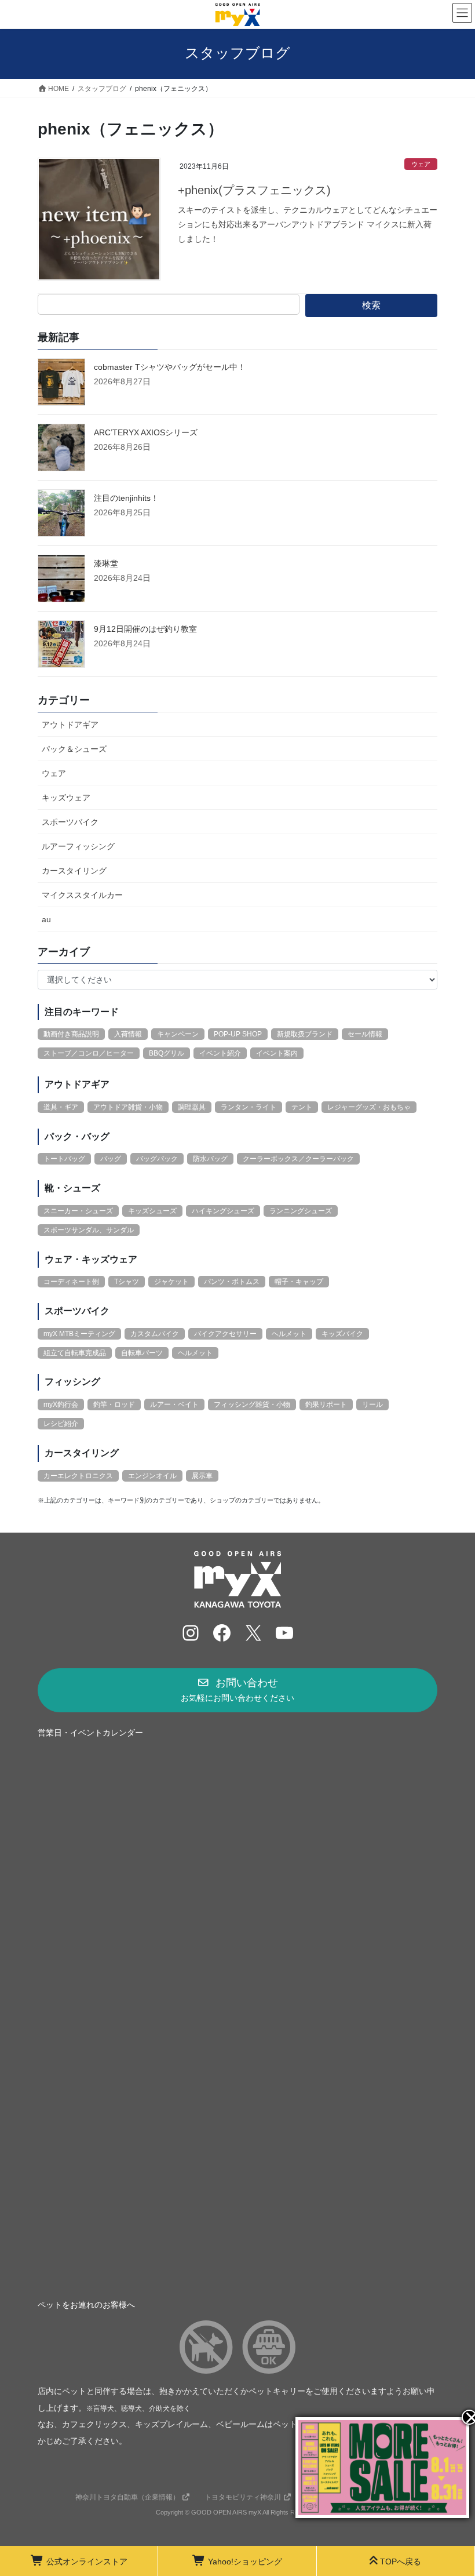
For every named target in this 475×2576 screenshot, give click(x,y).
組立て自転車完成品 (75, 1353)
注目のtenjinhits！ (126, 498)
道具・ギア (61, 1107)
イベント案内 (277, 1053)
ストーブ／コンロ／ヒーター (89, 1053)
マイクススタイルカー (82, 895)
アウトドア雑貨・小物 (128, 1107)
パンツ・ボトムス (232, 1282)
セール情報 (365, 1034)
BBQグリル (167, 1053)
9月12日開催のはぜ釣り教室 (145, 629)
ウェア (421, 164)
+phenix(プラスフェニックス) (254, 190)
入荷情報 (128, 1034)
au (46, 919)
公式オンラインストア (87, 2562)
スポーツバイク (70, 822)
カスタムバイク (155, 1334)
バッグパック (157, 1159)
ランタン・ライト (249, 1107)
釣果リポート (326, 1405)
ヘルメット (289, 1334)
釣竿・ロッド (114, 1405)
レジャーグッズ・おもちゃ (369, 1107)
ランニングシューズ (301, 1211)
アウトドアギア (70, 725)
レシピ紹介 (61, 1424)
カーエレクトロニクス (78, 1476)
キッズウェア (66, 798)
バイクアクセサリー (225, 1334)
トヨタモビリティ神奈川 (243, 2497)
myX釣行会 (61, 1405)
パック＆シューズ (74, 749)
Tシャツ (127, 1282)
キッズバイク (342, 1334)
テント (302, 1107)
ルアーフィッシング (78, 846)
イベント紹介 (220, 1053)
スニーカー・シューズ (78, 1211)
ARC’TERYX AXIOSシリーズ (146, 432)
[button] (237, 1690)
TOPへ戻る (401, 2562)
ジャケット (171, 1282)
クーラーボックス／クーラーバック (298, 1159)
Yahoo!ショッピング (245, 2562)
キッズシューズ (152, 1211)
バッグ (111, 1159)
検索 (371, 305)
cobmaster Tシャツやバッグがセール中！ (170, 367)
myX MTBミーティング (79, 1334)
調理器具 (192, 1107)
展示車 (202, 1476)
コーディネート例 (71, 1282)
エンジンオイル (152, 1476)
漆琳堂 (106, 563)
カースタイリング (74, 871)
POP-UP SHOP (238, 1034)
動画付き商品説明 (71, 1034)
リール (372, 1405)
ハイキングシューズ (223, 1211)
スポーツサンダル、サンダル (89, 1230)
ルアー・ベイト (174, 1405)
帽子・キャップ (299, 1282)
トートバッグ (64, 1159)
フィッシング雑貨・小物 (252, 1405)
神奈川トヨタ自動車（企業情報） (127, 2497)
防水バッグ (210, 1159)
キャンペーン (178, 1034)
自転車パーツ (142, 1353)
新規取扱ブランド (305, 1034)
